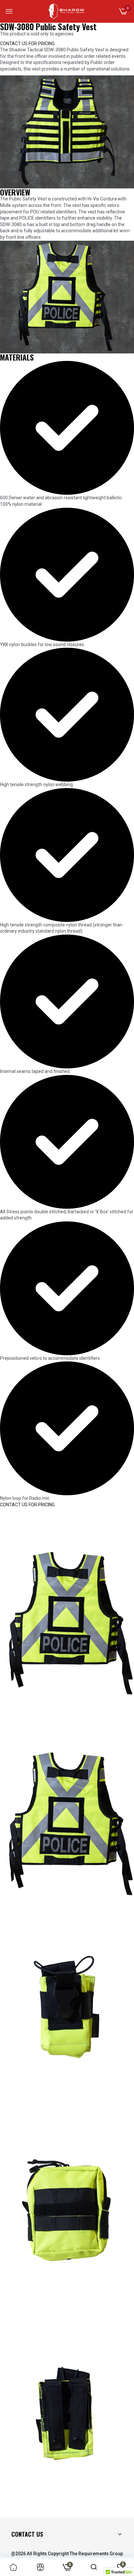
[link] (13, 2567)
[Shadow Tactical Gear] (67, 11)
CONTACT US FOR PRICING (27, 44)
